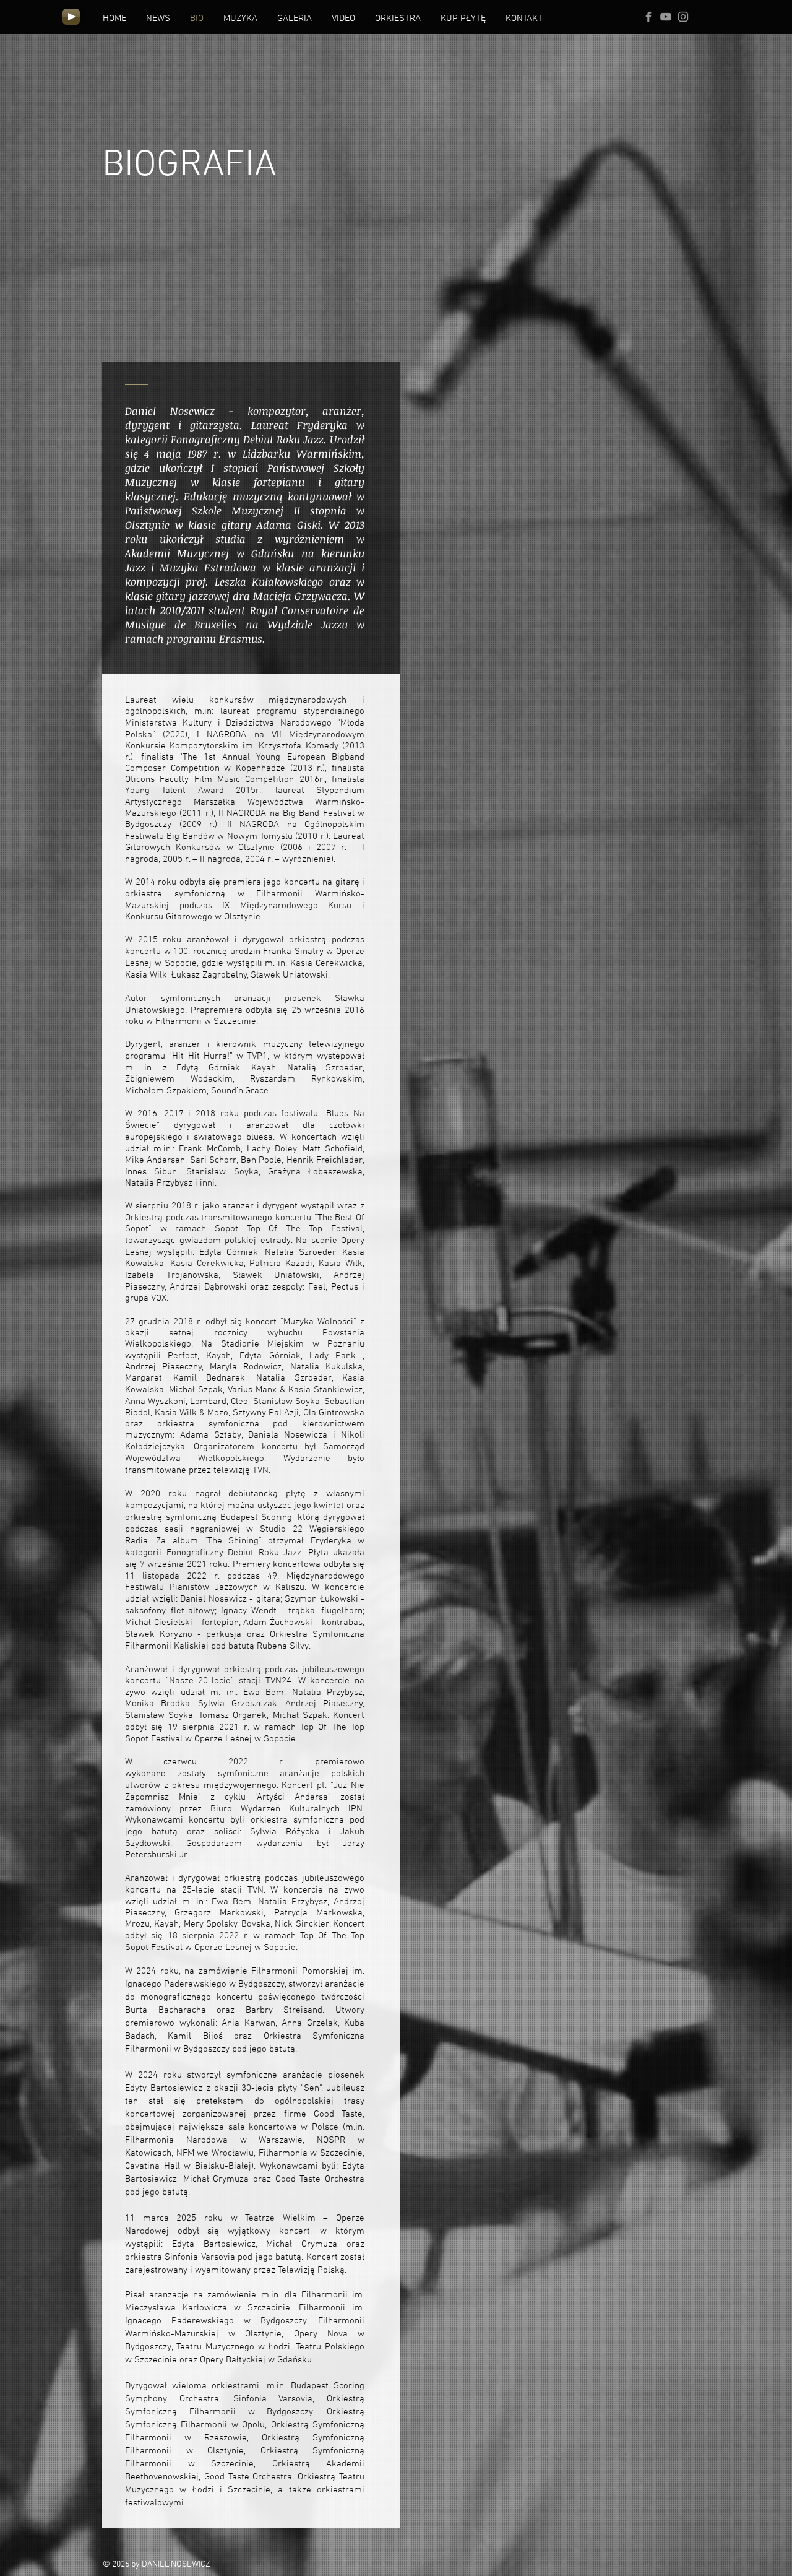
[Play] (71, 17)
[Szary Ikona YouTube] (666, 17)
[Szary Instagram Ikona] (683, 17)
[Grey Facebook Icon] (648, 17)
